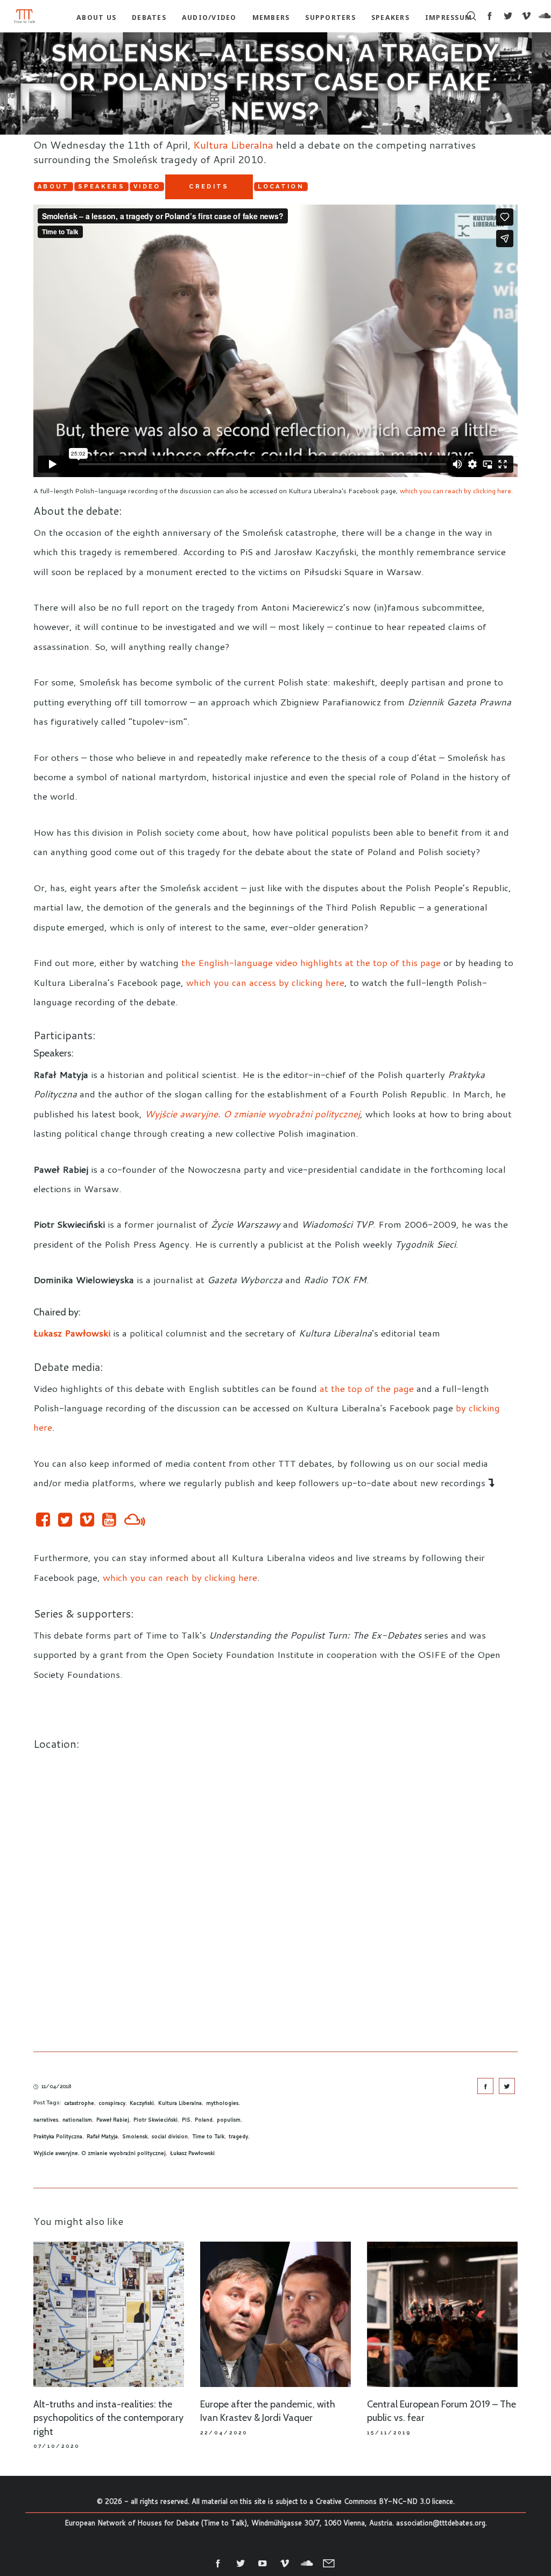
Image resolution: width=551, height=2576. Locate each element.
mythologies (222, 2103)
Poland (204, 2119)
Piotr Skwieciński (156, 2119)
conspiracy (112, 2103)
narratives (46, 2119)
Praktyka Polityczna (58, 2136)
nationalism (77, 2119)
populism (229, 2119)
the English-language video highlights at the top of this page (311, 962)
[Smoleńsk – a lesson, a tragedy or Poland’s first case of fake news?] (485, 2086)
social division (170, 2136)
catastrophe (79, 2103)
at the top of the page (367, 1388)
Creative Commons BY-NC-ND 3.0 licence (384, 2501)
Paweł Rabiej (113, 2119)
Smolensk (135, 2136)
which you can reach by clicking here (455, 491)
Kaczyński (142, 2103)
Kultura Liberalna (233, 145)
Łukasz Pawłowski (192, 2153)
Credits (209, 187)
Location (281, 187)
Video (147, 187)
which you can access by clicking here (265, 982)
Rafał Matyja (102, 2136)
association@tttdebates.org (441, 2523)
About (54, 187)
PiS (186, 2119)
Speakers (101, 187)
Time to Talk (208, 2136)
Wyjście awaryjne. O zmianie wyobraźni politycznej (100, 2153)
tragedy (238, 2136)
